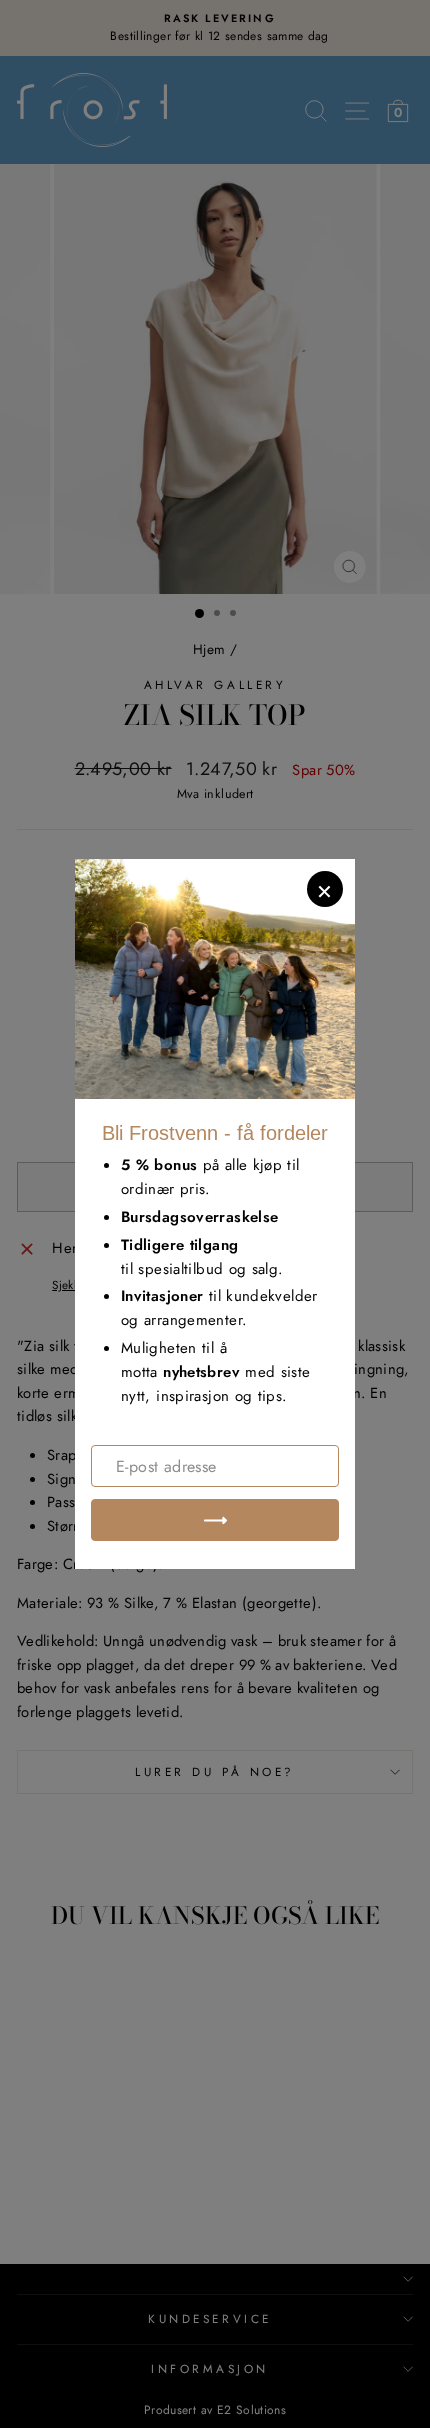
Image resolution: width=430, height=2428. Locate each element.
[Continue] (215, 1520)
